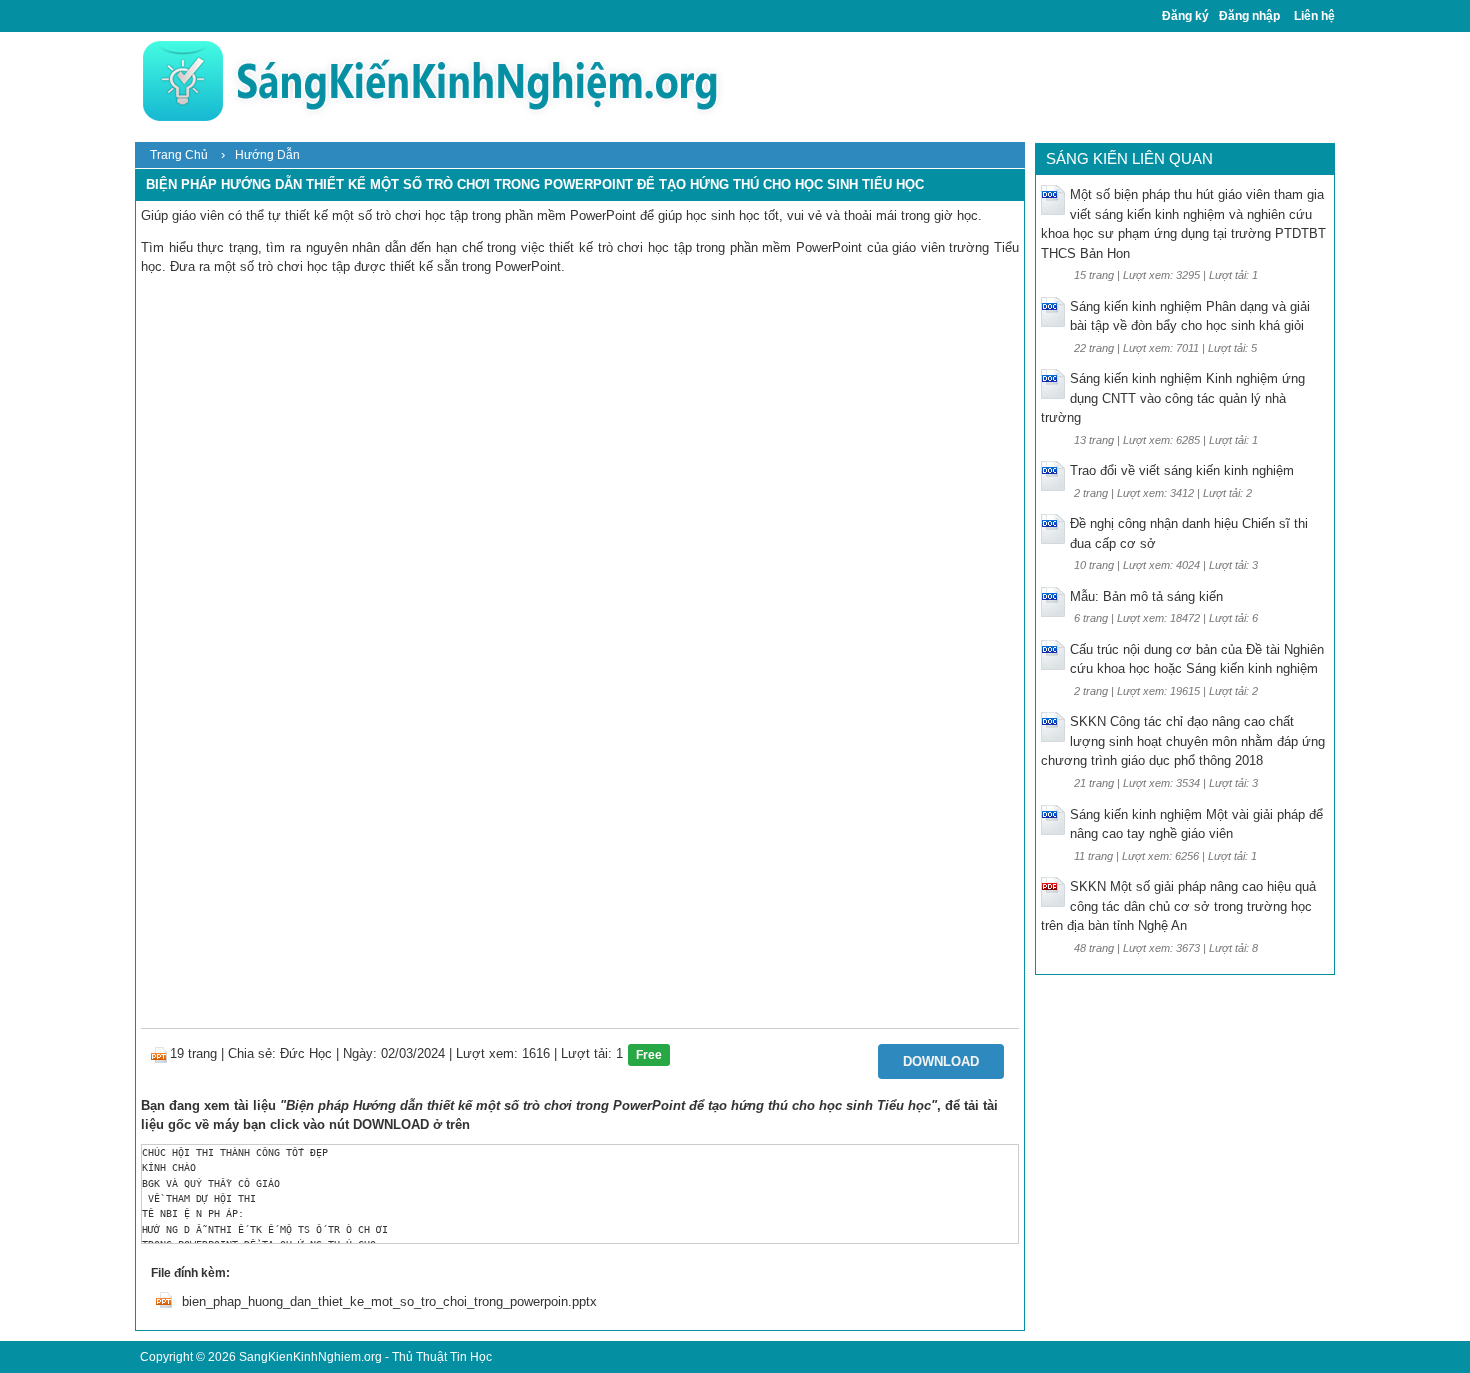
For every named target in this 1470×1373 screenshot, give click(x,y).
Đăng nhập (1249, 16)
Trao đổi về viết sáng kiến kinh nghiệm (1182, 470)
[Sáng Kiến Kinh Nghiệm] (430, 80)
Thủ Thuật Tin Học (442, 1357)
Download (941, 1061)
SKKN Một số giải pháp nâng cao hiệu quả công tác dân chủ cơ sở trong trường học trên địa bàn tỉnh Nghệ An (1178, 906)
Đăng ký (1185, 16)
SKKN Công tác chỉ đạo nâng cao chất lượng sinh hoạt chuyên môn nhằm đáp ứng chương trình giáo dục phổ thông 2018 (1183, 741)
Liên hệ (1314, 16)
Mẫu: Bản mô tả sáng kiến (1146, 596)
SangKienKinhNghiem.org (310, 1357)
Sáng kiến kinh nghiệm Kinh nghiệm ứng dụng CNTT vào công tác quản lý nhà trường (1173, 398)
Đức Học (306, 1053)
